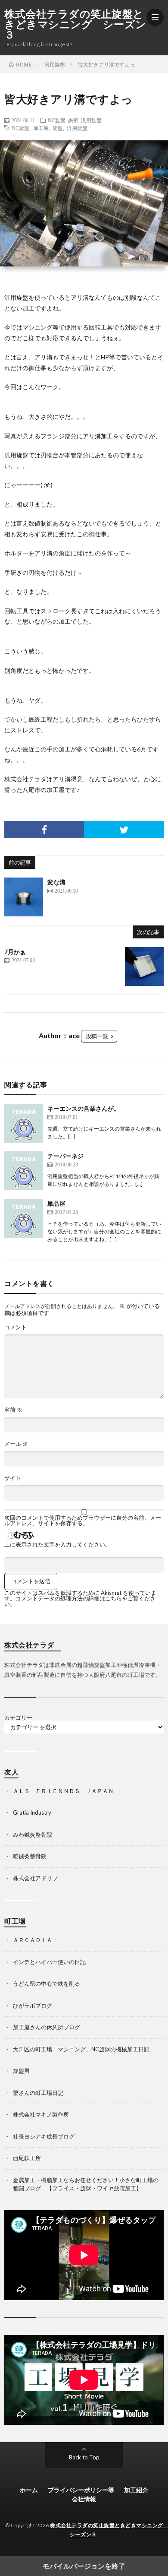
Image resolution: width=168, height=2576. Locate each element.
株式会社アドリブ (35, 1878)
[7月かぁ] (144, 966)
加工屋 (41, 128)
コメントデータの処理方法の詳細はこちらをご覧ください (80, 1601)
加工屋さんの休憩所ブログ (47, 2027)
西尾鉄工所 (27, 2158)
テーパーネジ (65, 1156)
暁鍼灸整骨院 (30, 1856)
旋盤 (58, 128)
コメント (16, 1327)
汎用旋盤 (91, 120)
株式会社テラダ (25, 779)
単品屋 (56, 1203)
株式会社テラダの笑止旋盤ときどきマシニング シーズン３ (75, 24)
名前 (13, 1410)
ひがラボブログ (33, 2006)
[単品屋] (24, 1218)
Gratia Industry (32, 1812)
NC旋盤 (57, 120)
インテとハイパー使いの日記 (49, 1962)
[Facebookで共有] (44, 830)
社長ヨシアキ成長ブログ (44, 2136)
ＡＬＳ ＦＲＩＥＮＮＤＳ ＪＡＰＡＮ (63, 1791)
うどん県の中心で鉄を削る (47, 1983)
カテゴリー (18, 1718)
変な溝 (56, 882)
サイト (13, 1478)
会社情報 (84, 2499)
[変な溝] (24, 897)
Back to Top (84, 2457)
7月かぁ (15, 952)
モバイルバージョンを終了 (84, 2566)
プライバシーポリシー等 (81, 2490)
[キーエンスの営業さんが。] (24, 1123)
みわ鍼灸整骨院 (33, 1835)
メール (16, 1444)
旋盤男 (21, 2071)
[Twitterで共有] (124, 830)
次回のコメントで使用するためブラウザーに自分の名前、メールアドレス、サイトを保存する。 (83, 1521)
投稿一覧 (97, 1036)
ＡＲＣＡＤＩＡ (33, 1940)
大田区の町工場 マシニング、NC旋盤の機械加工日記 (81, 2049)
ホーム (29, 2490)
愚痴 (73, 120)
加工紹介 (136, 2490)
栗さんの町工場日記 (38, 2093)
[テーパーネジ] (24, 1171)
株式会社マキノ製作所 (41, 2114)
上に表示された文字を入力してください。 (58, 1545)
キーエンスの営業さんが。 (84, 1108)
